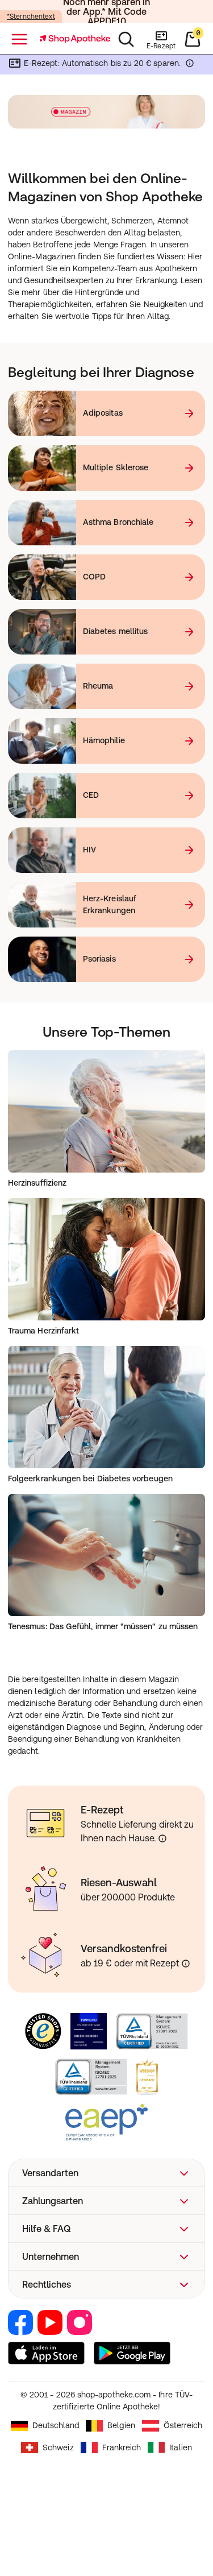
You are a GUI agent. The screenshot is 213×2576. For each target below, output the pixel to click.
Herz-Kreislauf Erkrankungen (110, 904)
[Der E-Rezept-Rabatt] (190, 65)
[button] (106, 2173)
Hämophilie (104, 740)
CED (91, 795)
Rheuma (98, 686)
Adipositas (103, 413)
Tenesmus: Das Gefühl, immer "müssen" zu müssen (103, 1626)
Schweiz (58, 2447)
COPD (94, 577)
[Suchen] (126, 39)
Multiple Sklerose (116, 467)
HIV (89, 850)
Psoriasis (99, 959)
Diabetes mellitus (115, 631)
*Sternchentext (31, 16)
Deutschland (56, 2425)
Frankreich (122, 2447)
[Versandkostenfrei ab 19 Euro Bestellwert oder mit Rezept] (186, 1964)
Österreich (183, 2425)
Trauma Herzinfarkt (43, 1331)
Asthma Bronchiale (118, 522)
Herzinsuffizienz (37, 1183)
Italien (181, 2447)
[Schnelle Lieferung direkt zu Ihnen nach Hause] (162, 1838)
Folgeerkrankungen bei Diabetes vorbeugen (90, 1478)
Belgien (121, 2425)
